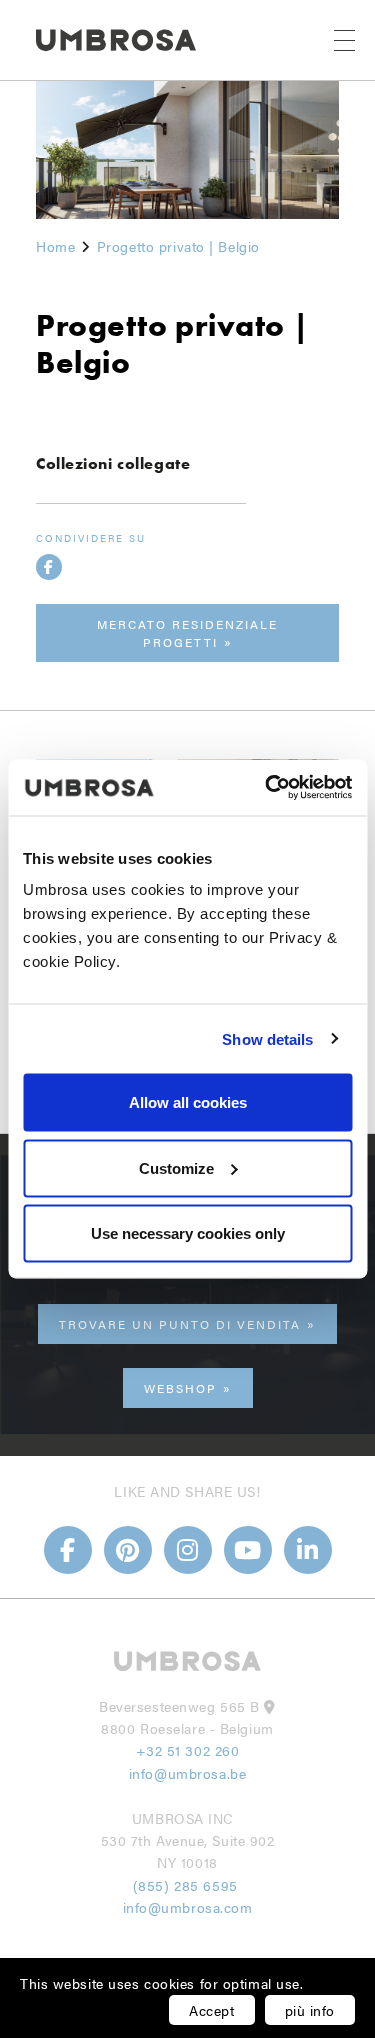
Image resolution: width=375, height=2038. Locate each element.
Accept (211, 2010)
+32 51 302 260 (188, 1750)
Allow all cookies (188, 1102)
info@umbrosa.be (187, 1773)
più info (310, 2010)
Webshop (180, 1388)
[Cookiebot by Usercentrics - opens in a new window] (267, 788)
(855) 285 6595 (187, 1885)
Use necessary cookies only (188, 1233)
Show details (267, 1038)
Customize (176, 1167)
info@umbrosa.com (188, 1907)
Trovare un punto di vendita (180, 1324)
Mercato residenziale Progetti (187, 633)
